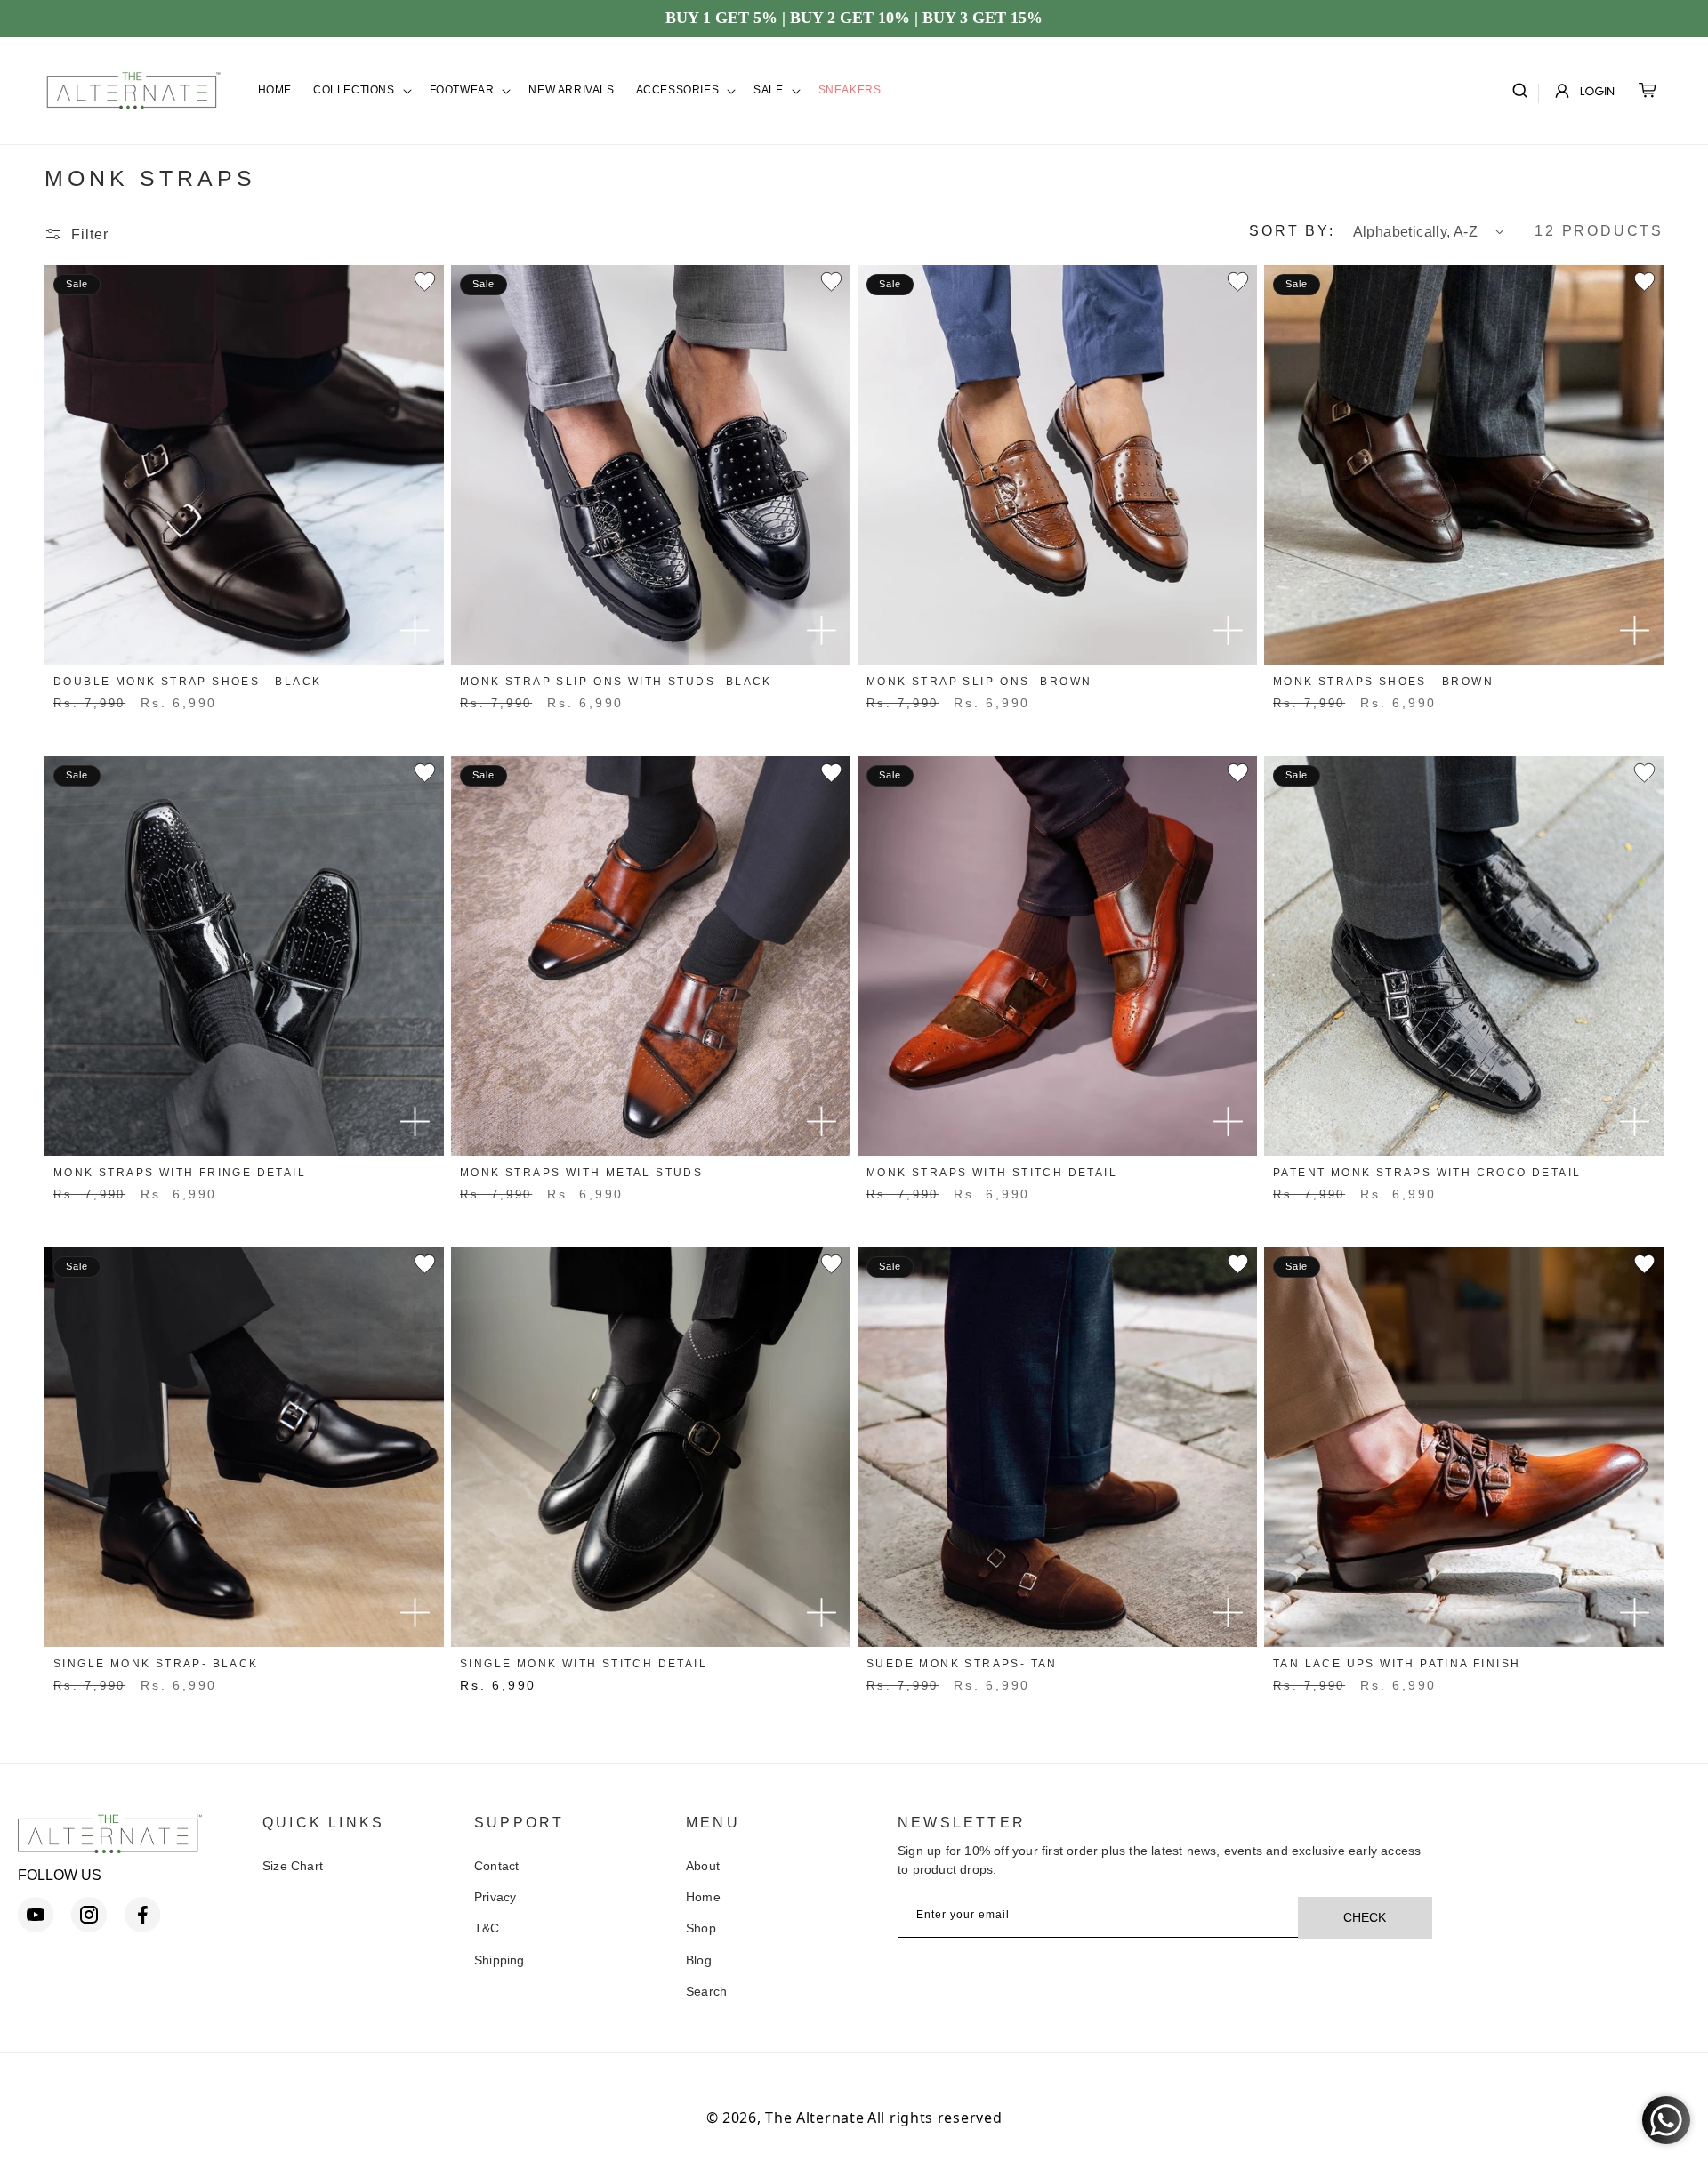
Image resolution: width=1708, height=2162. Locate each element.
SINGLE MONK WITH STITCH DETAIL (584, 1664)
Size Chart (293, 1866)
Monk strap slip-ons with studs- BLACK (616, 682)
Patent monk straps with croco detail (1427, 1173)
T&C (487, 1928)
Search (706, 1991)
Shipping (500, 1960)
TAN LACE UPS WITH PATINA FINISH (1397, 1664)
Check (1365, 1917)
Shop (701, 1928)
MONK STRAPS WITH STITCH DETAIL (992, 1173)
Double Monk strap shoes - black (187, 682)
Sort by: (1292, 231)
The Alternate (814, 2118)
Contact (496, 1866)
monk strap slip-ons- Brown (979, 682)
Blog (699, 1960)
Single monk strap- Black (156, 1664)
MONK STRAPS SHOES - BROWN (1383, 682)
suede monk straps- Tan (962, 1664)
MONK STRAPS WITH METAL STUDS (581, 1173)
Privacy (495, 1897)
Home (703, 1897)
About (703, 1866)
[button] (361, 91)
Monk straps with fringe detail (180, 1173)
